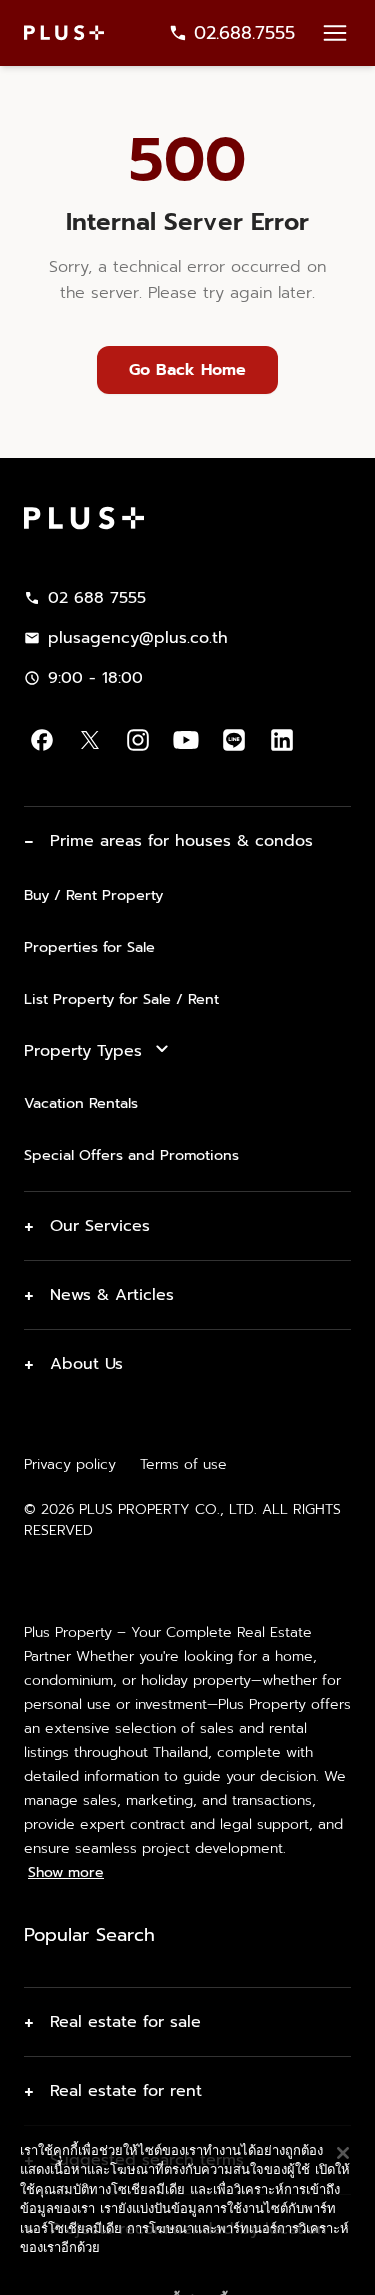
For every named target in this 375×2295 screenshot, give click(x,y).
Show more (66, 1873)
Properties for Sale (89, 947)
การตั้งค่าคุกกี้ (187, 2221)
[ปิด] (343, 2093)
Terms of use (183, 1464)
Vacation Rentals (81, 1103)
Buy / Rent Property (93, 895)
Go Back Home (187, 370)
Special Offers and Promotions (131, 1155)
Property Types (83, 1051)
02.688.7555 (244, 33)
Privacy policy (70, 1464)
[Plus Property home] (64, 32)
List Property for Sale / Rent (121, 999)
